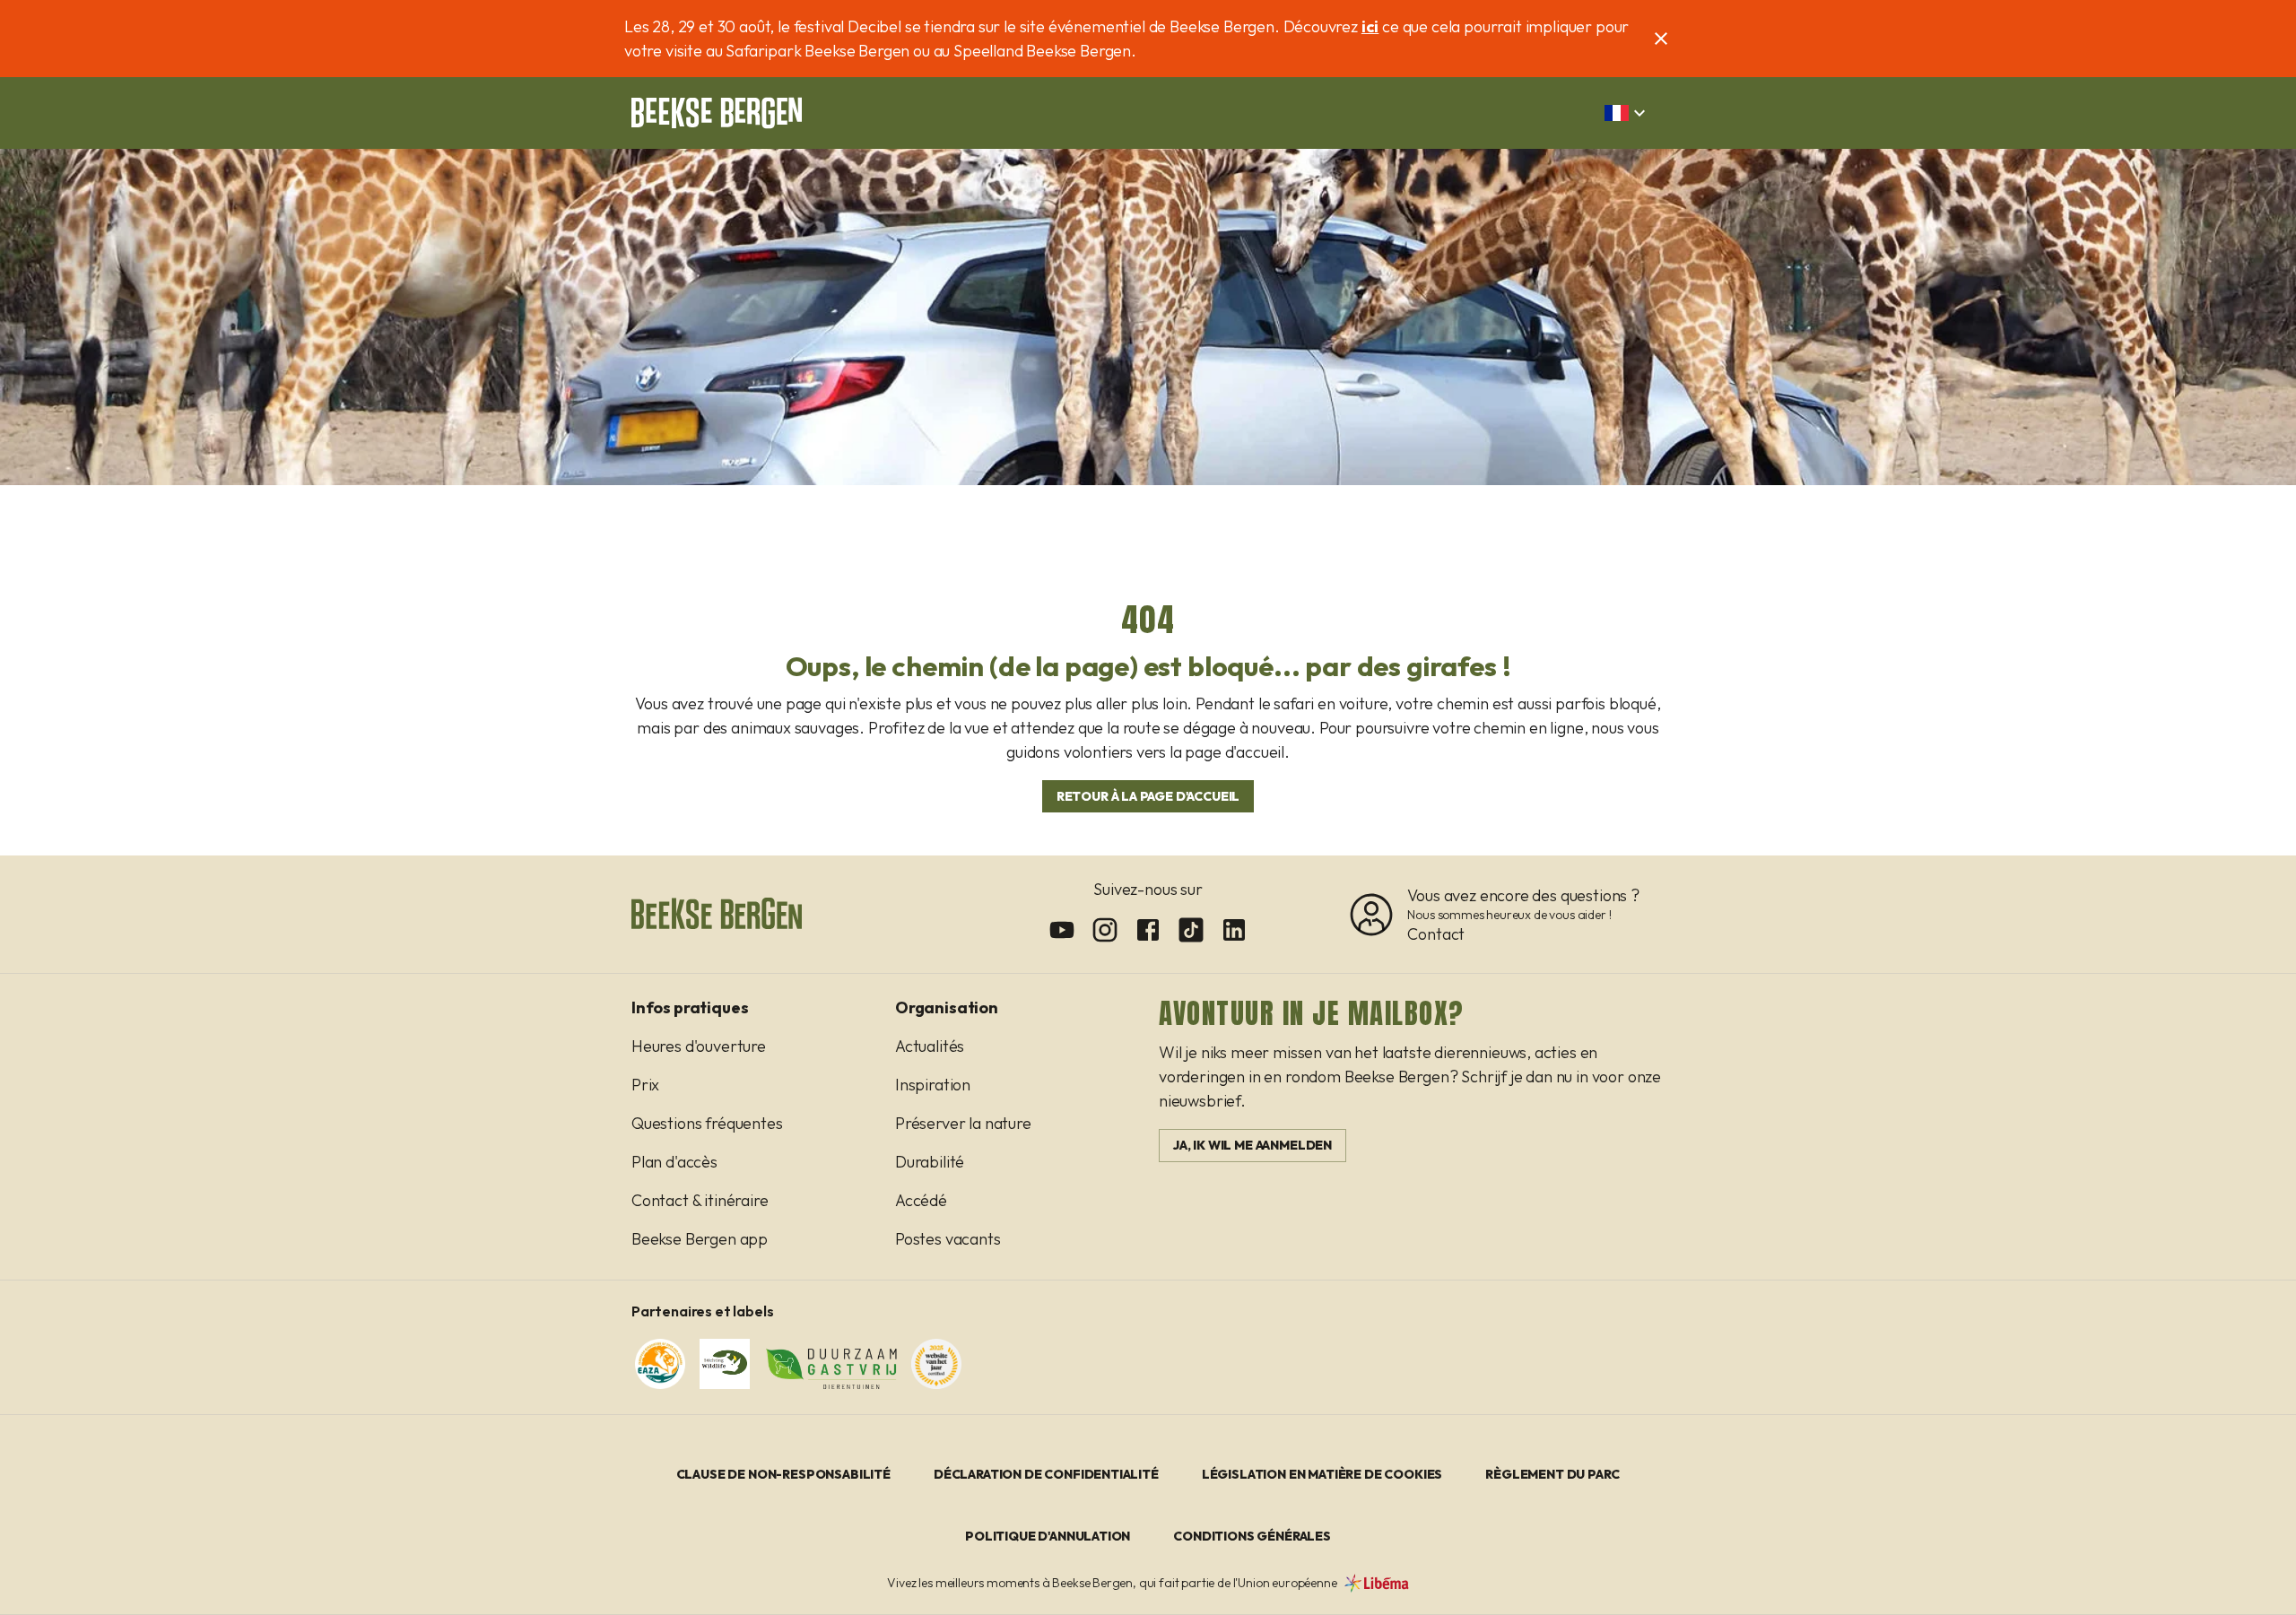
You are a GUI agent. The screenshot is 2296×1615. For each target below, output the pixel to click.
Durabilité (930, 1162)
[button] (1627, 113)
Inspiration (933, 1085)
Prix (645, 1085)
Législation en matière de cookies (1322, 1474)
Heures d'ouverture (699, 1046)
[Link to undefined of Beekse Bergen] (1062, 930)
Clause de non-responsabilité (783, 1474)
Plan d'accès (674, 1162)
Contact (1436, 934)
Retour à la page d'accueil (1148, 796)
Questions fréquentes (707, 1123)
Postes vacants (948, 1239)
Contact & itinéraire (700, 1200)
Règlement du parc (1552, 1474)
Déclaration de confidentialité (1046, 1474)
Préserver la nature (963, 1123)
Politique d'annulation (1048, 1536)
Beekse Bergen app (700, 1239)
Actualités (930, 1046)
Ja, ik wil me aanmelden (1252, 1145)
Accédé (921, 1200)
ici (1370, 26)
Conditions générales (1252, 1536)
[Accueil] (717, 113)
